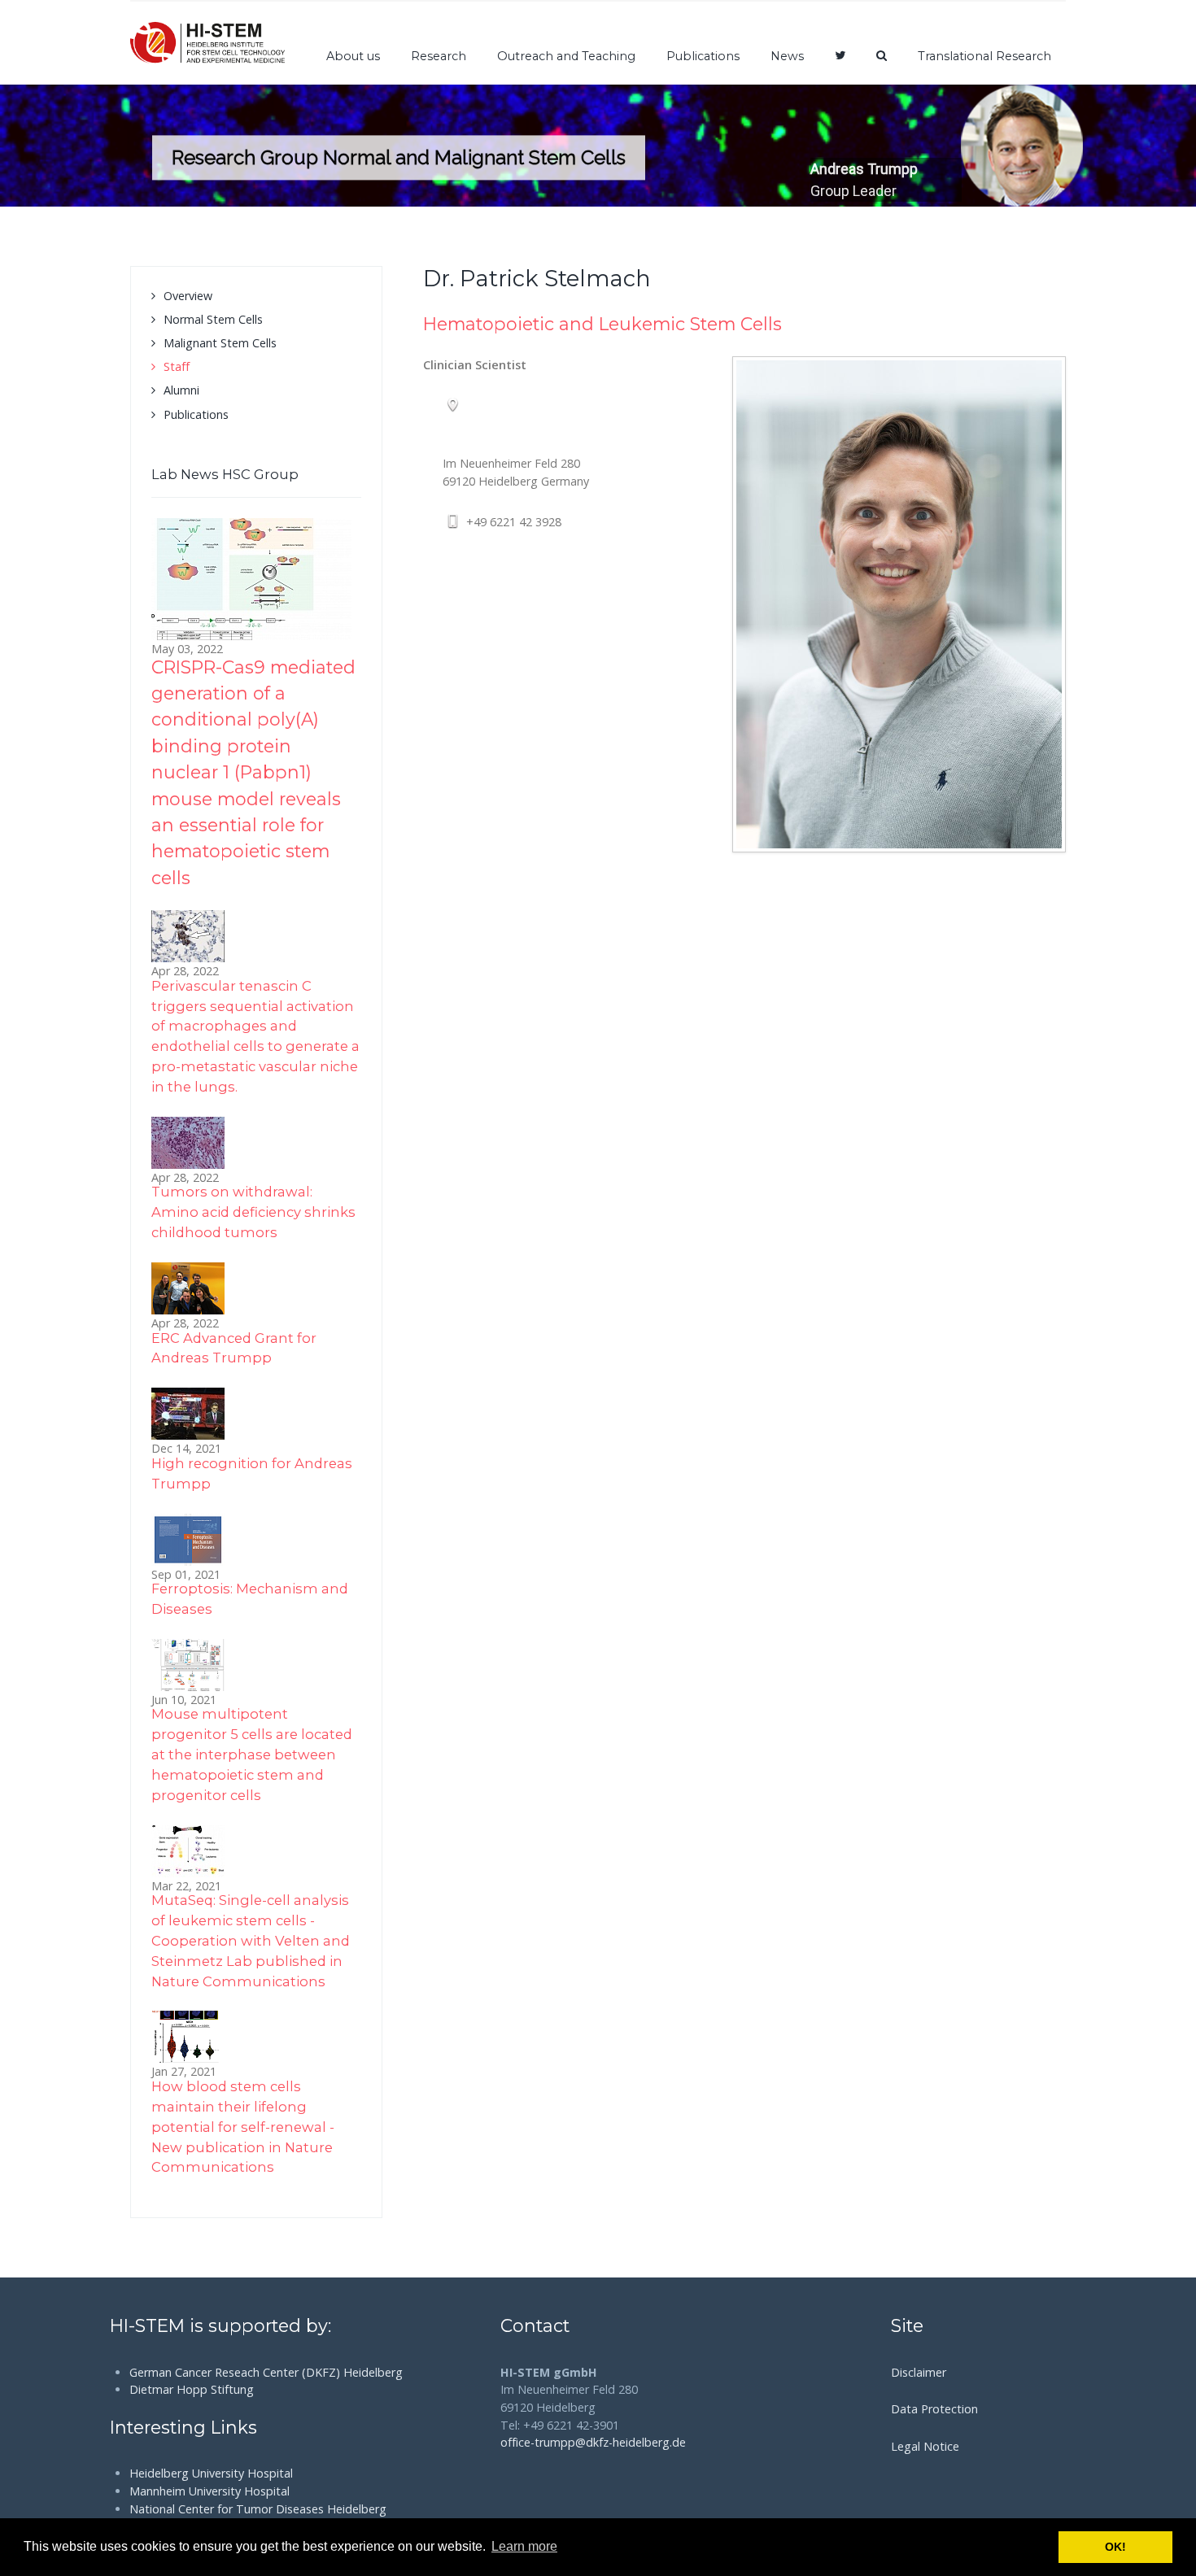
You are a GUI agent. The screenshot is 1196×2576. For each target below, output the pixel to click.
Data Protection (934, 2409)
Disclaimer (919, 2372)
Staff (177, 366)
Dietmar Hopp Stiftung (192, 2389)
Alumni (181, 390)
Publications (196, 414)
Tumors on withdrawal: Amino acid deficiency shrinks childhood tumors (253, 1212)
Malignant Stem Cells (220, 343)
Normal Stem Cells (213, 319)
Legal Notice (925, 2446)
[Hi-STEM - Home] (207, 42)
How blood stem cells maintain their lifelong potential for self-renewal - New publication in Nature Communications (243, 2127)
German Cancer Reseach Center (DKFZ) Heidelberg (266, 2372)
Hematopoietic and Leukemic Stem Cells (602, 324)
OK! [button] (1115, 2547)
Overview (188, 296)
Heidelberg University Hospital (211, 2473)
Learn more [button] (524, 2546)
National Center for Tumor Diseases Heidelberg (258, 2509)
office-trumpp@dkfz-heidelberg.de (593, 2442)
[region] (598, 146)
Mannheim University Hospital (210, 2491)
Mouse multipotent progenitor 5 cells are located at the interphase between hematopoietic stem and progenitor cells (252, 1754)
